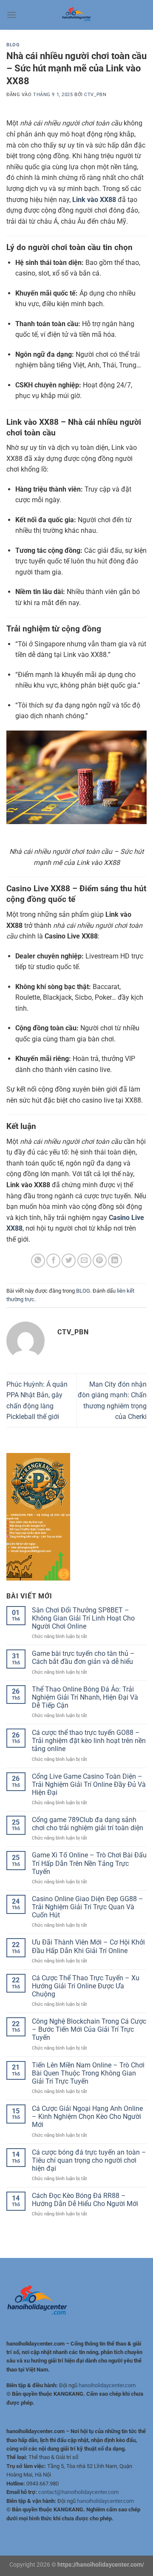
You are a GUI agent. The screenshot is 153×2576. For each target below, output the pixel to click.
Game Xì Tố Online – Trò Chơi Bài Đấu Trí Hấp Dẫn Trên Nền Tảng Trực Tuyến (89, 1863)
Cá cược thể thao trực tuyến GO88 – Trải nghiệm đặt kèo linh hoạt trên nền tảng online (89, 1741)
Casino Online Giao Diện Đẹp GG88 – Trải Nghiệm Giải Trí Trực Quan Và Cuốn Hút (88, 1907)
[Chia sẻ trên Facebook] (53, 1261)
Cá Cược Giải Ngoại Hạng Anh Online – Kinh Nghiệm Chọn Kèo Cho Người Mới (87, 2117)
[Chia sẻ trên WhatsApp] (38, 1261)
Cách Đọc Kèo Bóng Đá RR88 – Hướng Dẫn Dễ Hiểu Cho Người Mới (85, 2200)
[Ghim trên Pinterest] (100, 1261)
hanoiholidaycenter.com (107, 2385)
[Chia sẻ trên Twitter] (69, 1261)
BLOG (13, 45)
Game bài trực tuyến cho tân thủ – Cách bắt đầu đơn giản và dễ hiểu (83, 1658)
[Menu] (11, 15)
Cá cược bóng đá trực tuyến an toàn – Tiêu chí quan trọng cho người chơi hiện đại (89, 2160)
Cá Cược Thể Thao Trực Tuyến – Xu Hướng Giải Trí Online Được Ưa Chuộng (86, 1986)
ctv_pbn (95, 95)
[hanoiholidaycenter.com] (76, 15)
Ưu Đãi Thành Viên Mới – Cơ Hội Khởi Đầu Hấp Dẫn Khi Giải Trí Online (88, 1946)
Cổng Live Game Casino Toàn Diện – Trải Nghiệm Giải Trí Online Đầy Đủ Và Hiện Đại (89, 1784)
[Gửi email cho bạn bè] (84, 1261)
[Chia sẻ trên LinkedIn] (115, 1261)
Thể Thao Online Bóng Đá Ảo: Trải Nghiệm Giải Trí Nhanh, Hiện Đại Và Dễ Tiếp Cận (85, 1697)
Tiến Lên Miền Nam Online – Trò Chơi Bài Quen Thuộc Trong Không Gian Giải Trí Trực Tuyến (88, 2073)
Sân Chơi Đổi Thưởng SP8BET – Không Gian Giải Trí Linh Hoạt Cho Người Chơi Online (83, 1618)
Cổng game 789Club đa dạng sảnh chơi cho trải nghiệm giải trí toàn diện (88, 1824)
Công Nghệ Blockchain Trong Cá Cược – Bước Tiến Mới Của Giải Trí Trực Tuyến (89, 2029)
